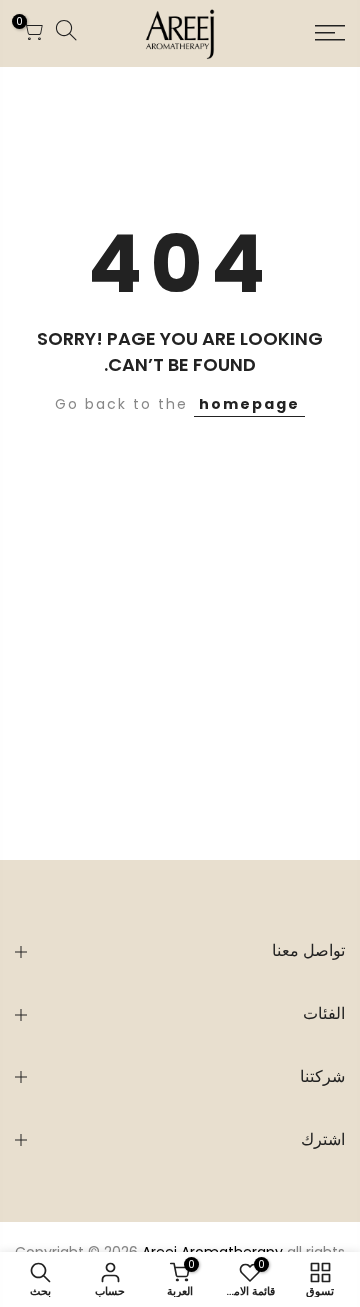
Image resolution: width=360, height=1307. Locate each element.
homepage (249, 404)
